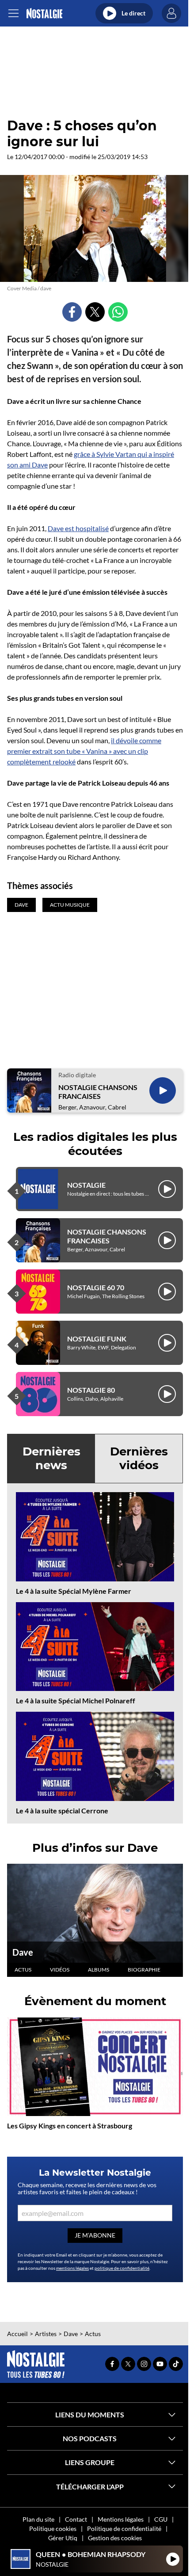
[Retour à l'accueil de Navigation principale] (44, 13)
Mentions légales (121, 2519)
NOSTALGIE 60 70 (96, 1287)
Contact (76, 2519)
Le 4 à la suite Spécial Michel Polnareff (76, 1700)
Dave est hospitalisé (78, 528)
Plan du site (38, 2519)
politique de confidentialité (122, 2268)
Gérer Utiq (63, 2538)
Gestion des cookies (115, 2538)
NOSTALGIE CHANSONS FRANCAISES (98, 1091)
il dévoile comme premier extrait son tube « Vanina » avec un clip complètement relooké (84, 751)
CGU (161, 2519)
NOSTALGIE (86, 1185)
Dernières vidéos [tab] (139, 1458)
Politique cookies (53, 2529)
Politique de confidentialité (124, 2529)
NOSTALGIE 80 (91, 1390)
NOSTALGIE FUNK (97, 1339)
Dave (23, 1952)
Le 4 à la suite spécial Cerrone (62, 1810)
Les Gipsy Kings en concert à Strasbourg (70, 2126)
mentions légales (72, 2268)
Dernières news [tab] (51, 1458)
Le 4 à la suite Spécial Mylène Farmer (74, 1591)
